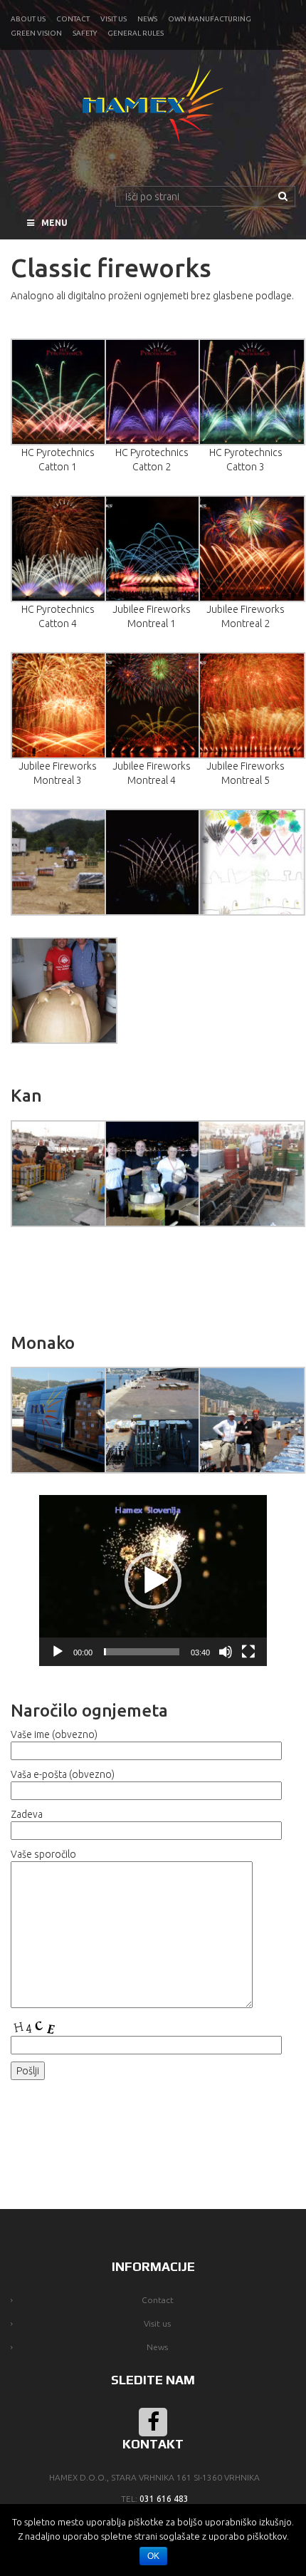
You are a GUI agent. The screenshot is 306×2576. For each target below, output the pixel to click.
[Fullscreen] (248, 1652)
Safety (85, 33)
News (147, 19)
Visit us (114, 19)
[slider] (142, 1652)
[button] (153, 1581)
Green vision (36, 33)
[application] (153, 1581)
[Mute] (226, 1652)
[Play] (58, 1652)
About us (28, 19)
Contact (73, 19)
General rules (136, 33)
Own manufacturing (210, 19)
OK (153, 2556)
